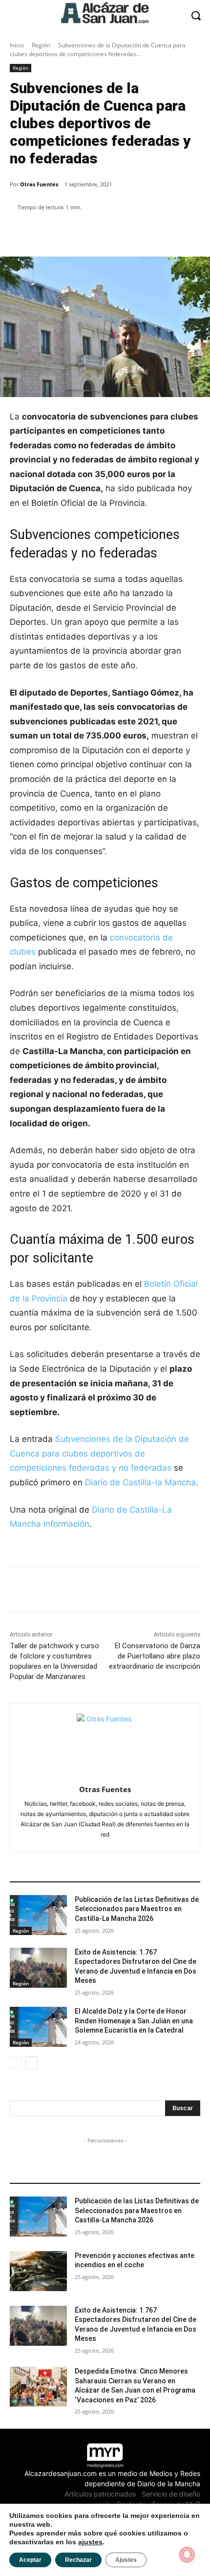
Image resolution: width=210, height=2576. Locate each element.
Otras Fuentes (39, 184)
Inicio (17, 45)
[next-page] (31, 2063)
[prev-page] (16, 2063)
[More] (178, 232)
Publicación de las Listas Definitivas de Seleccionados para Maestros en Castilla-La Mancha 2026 (137, 1909)
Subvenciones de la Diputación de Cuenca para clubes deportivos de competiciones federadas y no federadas (99, 1453)
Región (41, 45)
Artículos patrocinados (100, 2494)
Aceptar (30, 2560)
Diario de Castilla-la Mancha (140, 1482)
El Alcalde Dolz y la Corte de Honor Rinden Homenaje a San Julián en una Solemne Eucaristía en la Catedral (134, 2021)
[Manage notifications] (187, 2555)
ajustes (90, 2542)
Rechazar (78, 2560)
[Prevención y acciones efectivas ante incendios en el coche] (38, 2271)
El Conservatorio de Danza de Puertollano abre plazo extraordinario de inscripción (155, 1656)
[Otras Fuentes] (105, 1742)
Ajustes (126, 2560)
